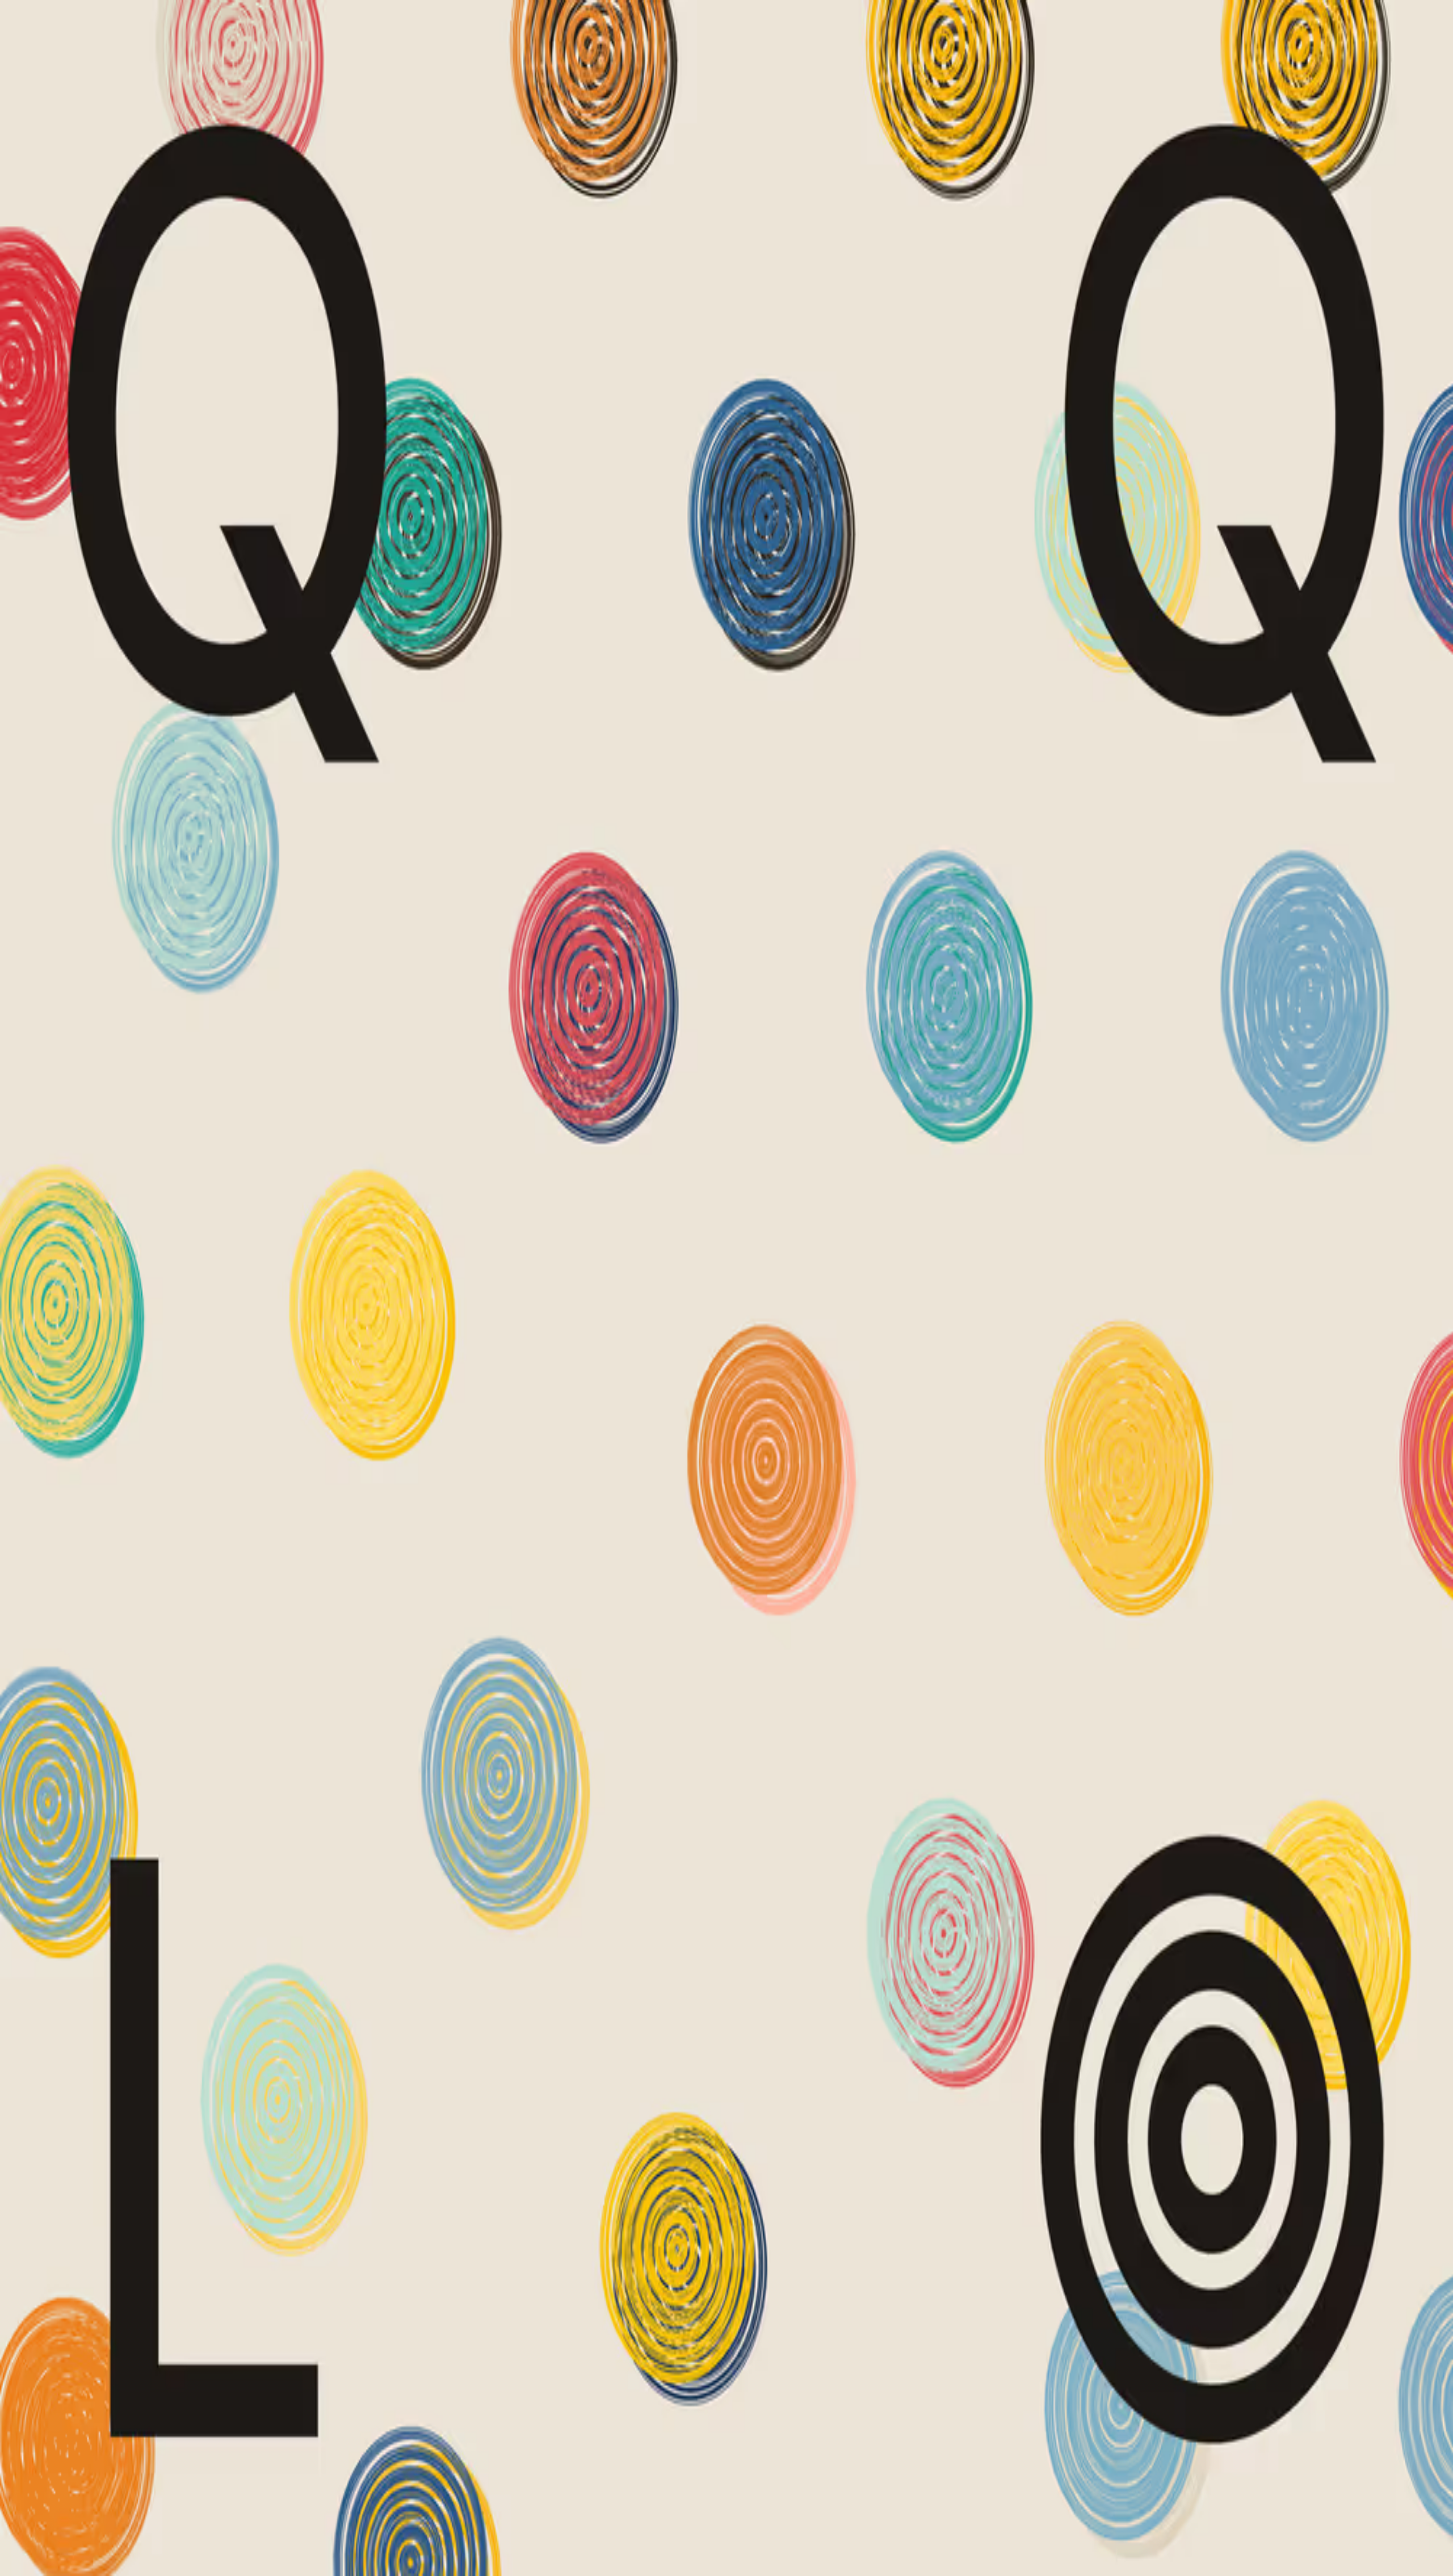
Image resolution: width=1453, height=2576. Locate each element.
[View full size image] (9, 457)
